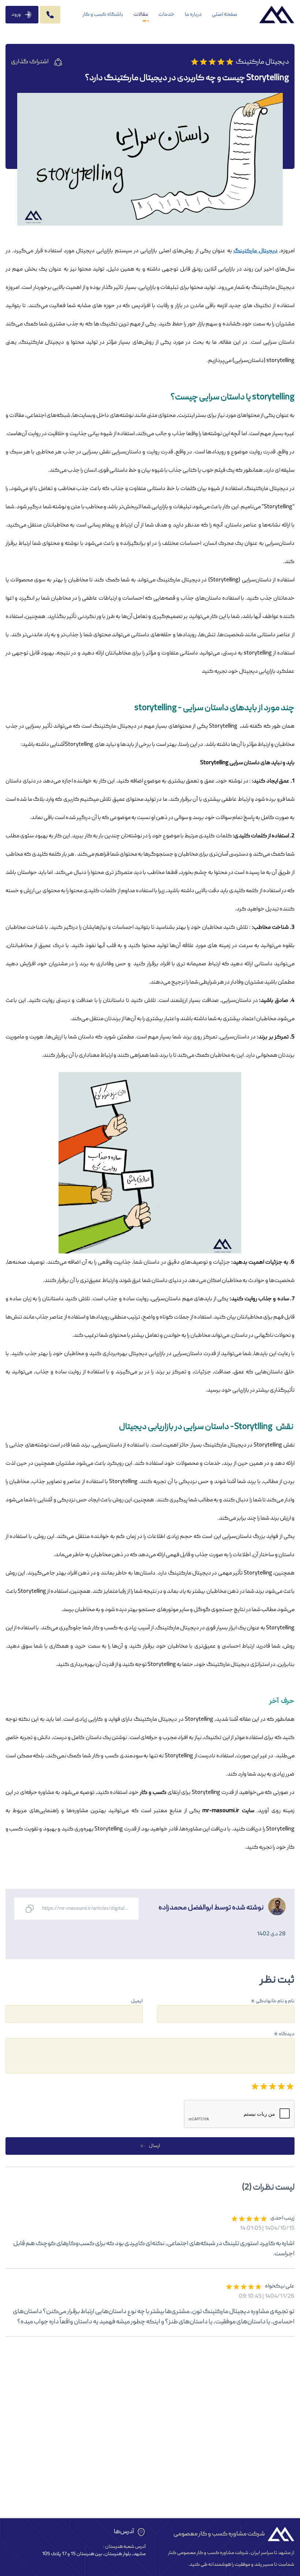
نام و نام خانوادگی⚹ (273, 2001)
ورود (16, 15)
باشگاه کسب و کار (103, 15)
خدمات (166, 15)
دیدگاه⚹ (284, 2034)
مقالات (141, 15)
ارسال (154, 2146)
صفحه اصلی (225, 15)
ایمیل (137, 2001)
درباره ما (193, 15)
